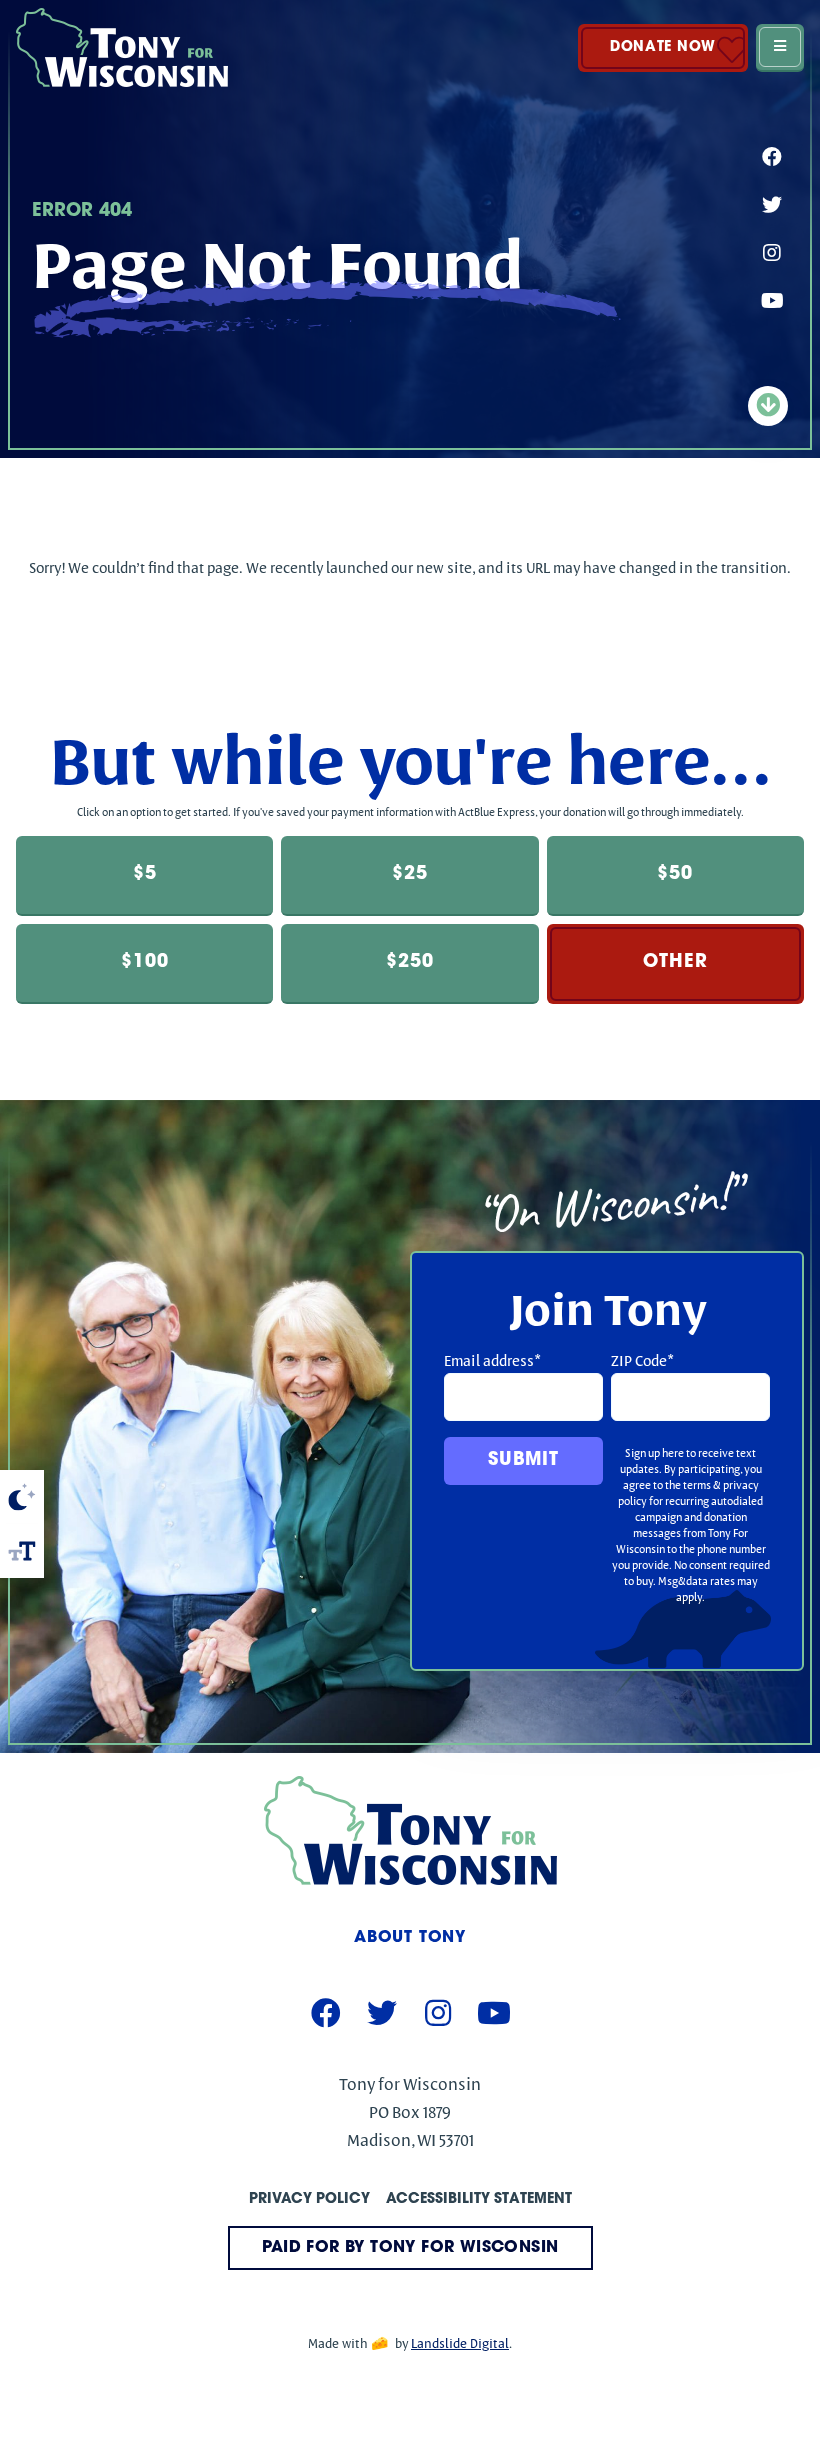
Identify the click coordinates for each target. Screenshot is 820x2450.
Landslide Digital (460, 2343)
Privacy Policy (309, 2199)
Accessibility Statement (479, 2199)
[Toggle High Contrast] (22, 1497)
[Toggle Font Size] (22, 1551)
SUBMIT (523, 1461)
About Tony (410, 1938)
